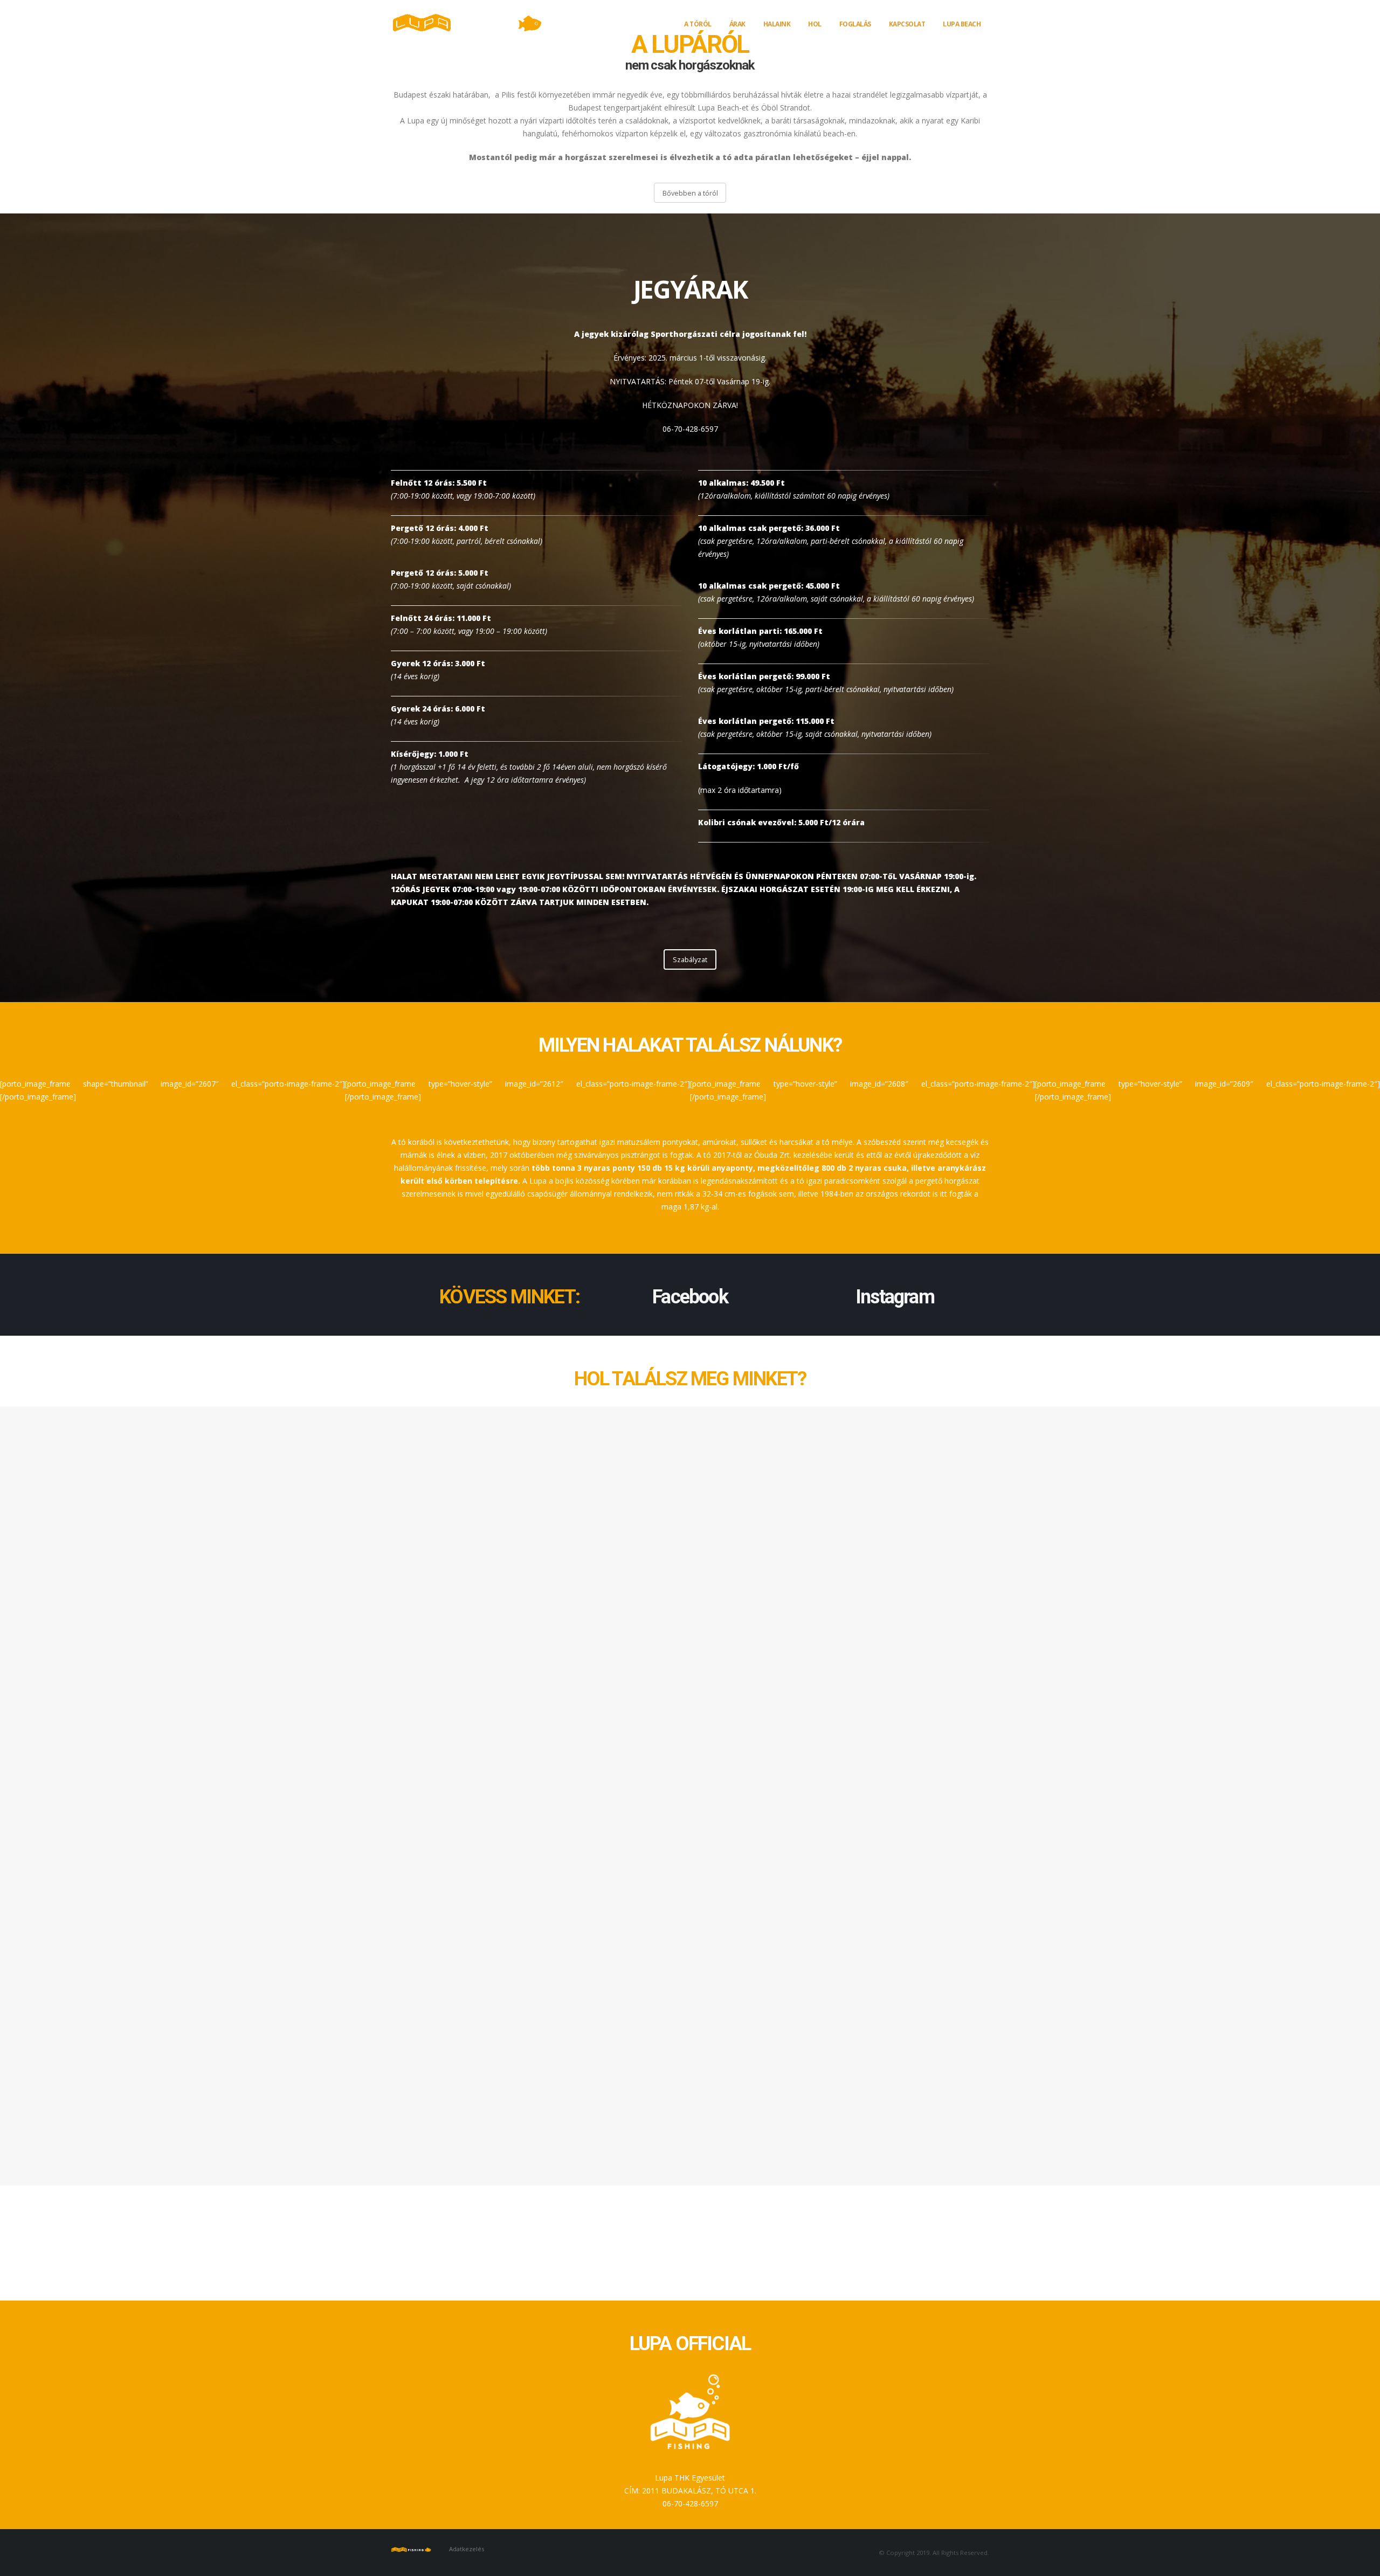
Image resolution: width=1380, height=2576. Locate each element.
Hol (815, 24)
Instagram (895, 1297)
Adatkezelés (467, 2549)
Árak (737, 24)
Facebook (690, 1297)
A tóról (698, 24)
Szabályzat (690, 959)
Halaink (777, 24)
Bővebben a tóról (690, 193)
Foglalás (855, 24)
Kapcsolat (907, 24)
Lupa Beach (962, 24)
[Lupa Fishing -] (472, 23)
